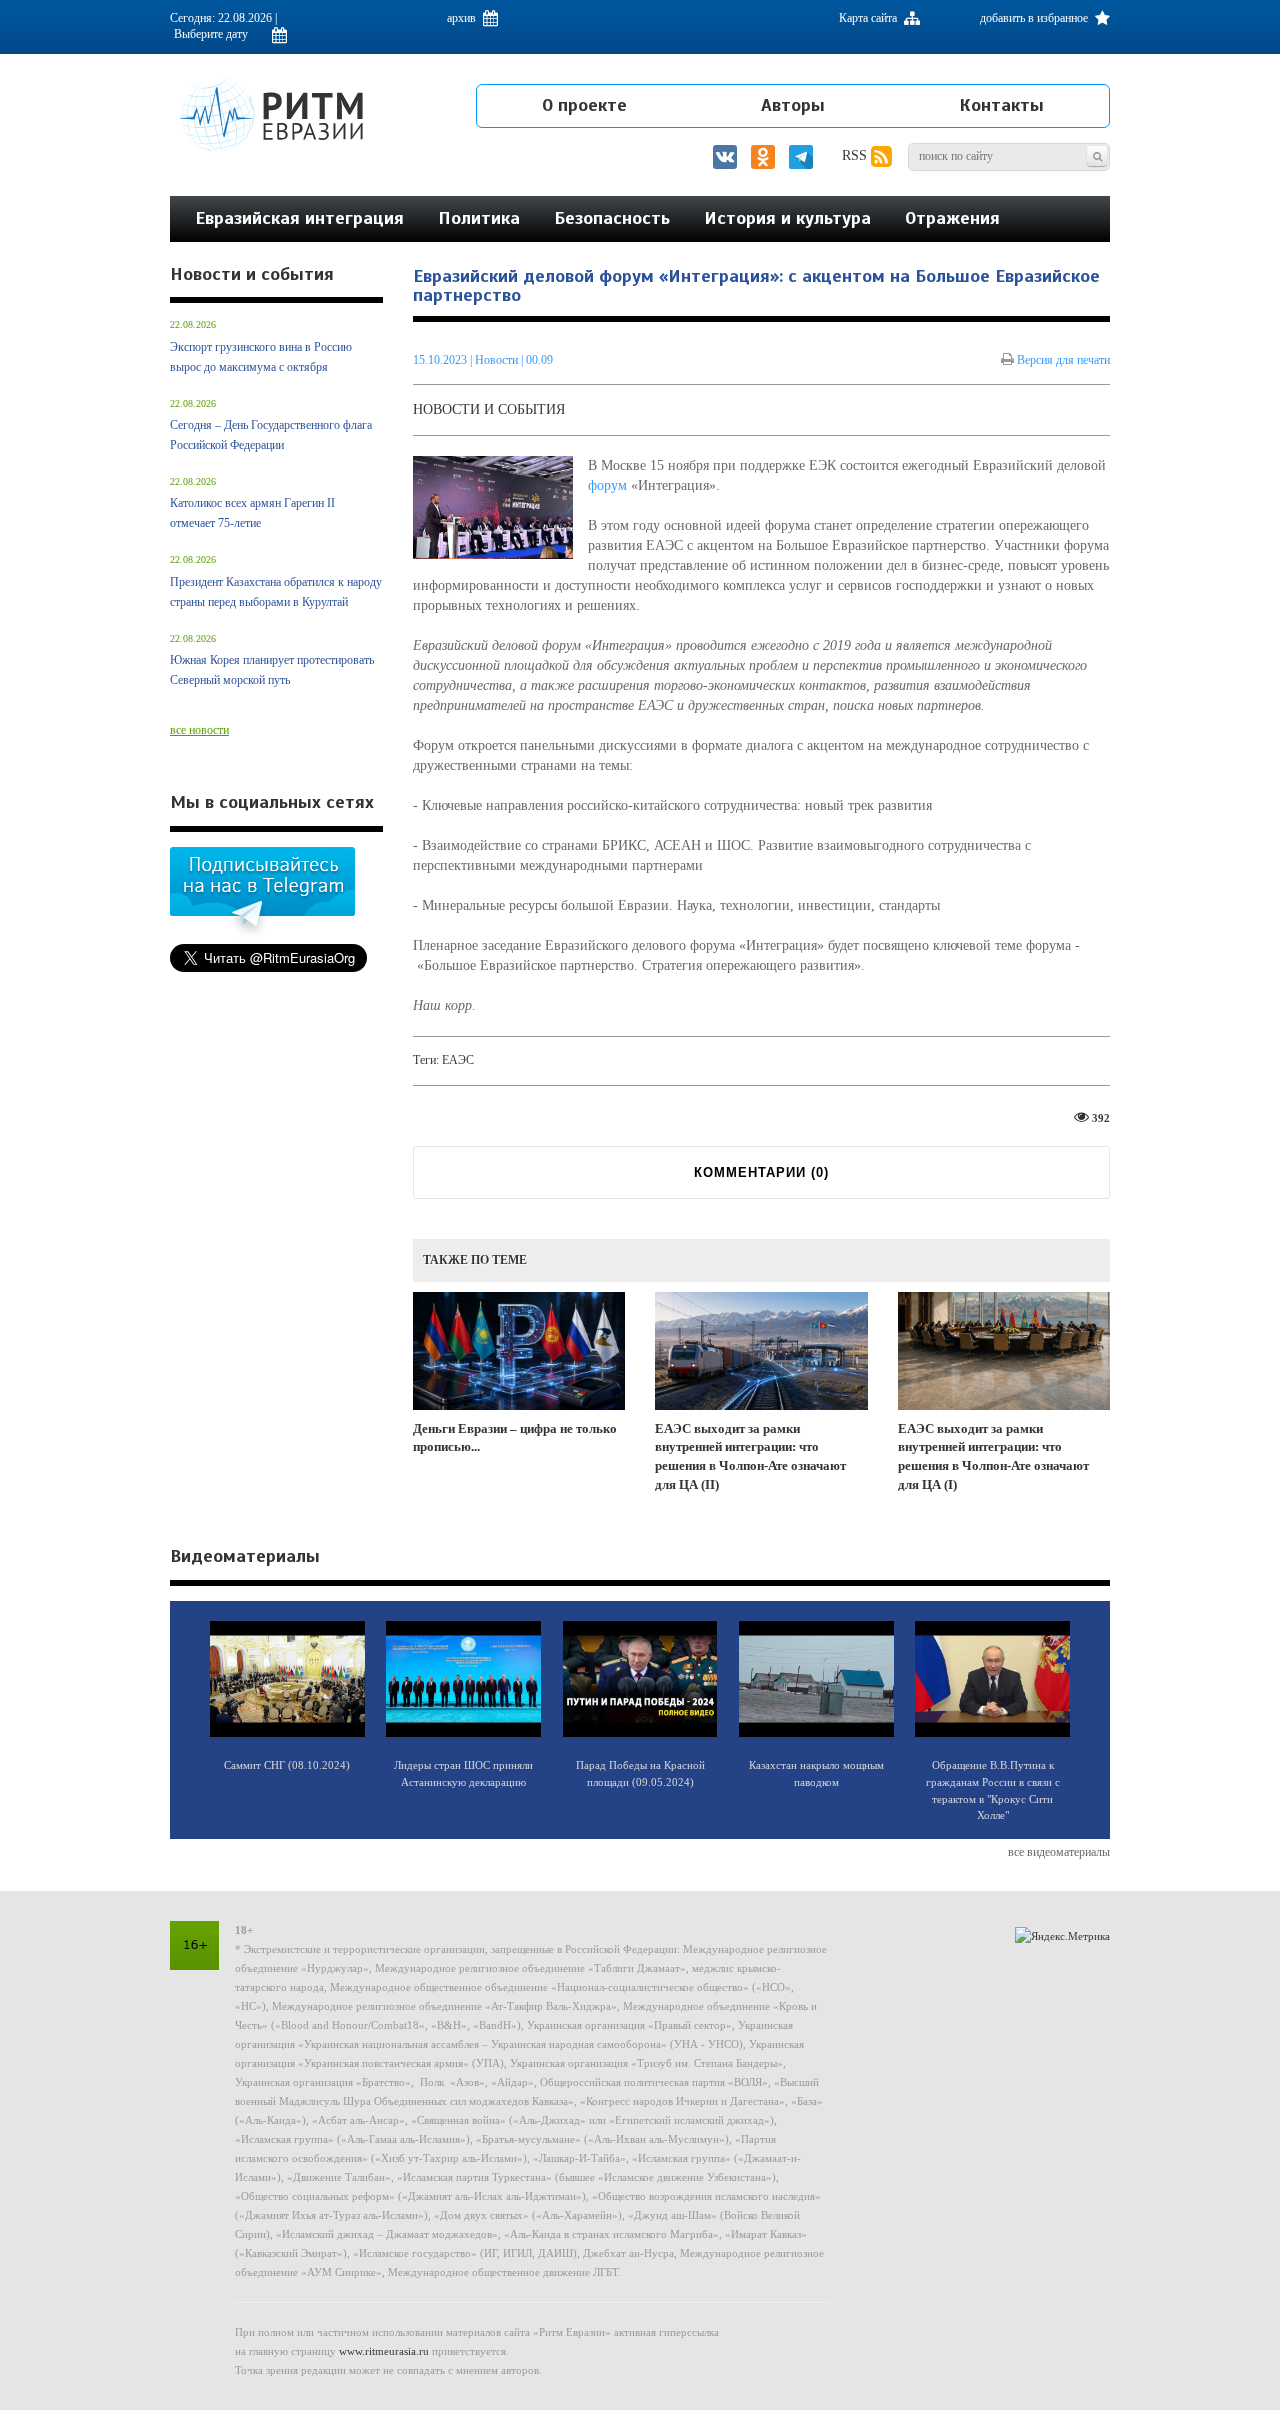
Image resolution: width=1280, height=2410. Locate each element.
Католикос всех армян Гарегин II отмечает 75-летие (252, 513)
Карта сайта (869, 18)
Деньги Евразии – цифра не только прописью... (515, 1438)
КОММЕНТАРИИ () (761, 1172)
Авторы (793, 105)
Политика (479, 218)
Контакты (1001, 105)
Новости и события (489, 409)
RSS (856, 155)
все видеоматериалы (1059, 1852)
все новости (199, 730)
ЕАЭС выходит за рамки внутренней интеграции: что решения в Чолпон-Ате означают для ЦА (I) (993, 1456)
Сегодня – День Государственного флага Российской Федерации (271, 435)
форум (607, 485)
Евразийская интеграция (299, 218)
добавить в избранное (1035, 18)
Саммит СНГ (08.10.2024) (287, 1765)
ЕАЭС (458, 1060)
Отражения (952, 218)
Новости (498, 360)
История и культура (787, 218)
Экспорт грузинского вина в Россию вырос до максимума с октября (261, 357)
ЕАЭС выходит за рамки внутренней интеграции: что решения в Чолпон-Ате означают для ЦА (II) (750, 1456)
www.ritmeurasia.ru (384, 2351)
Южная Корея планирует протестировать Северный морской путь (272, 670)
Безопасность (612, 218)
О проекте (584, 105)
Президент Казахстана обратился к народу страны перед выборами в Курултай (276, 592)
